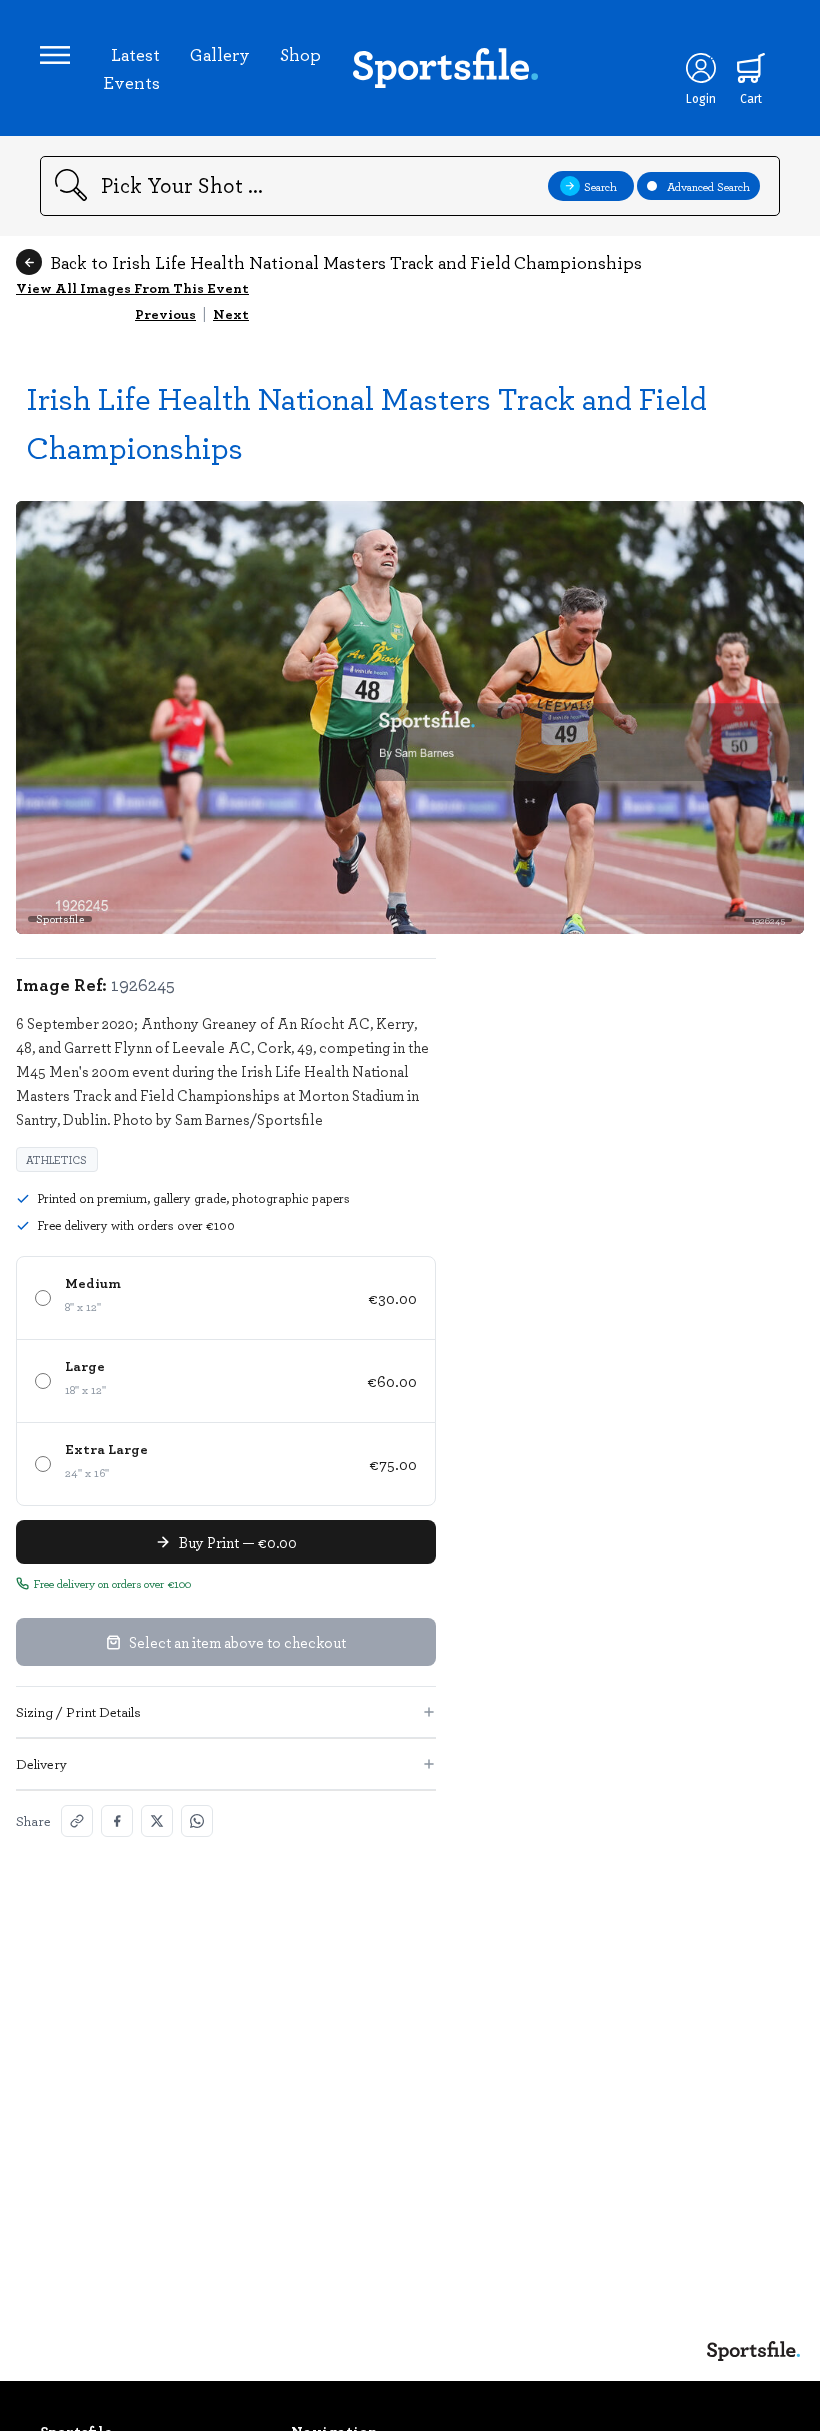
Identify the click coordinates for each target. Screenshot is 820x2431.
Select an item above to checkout (237, 1642)
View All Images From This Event (132, 287)
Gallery (220, 54)
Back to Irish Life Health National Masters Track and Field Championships (346, 262)
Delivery (41, 1763)
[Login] (701, 68)
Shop (300, 54)
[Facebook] (117, 1821)
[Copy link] (77, 1821)
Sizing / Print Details (78, 1711)
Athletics (57, 1159)
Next (231, 313)
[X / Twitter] (157, 1821)
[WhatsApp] (197, 1821)
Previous (165, 313)
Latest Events (131, 68)
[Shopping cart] (751, 68)
